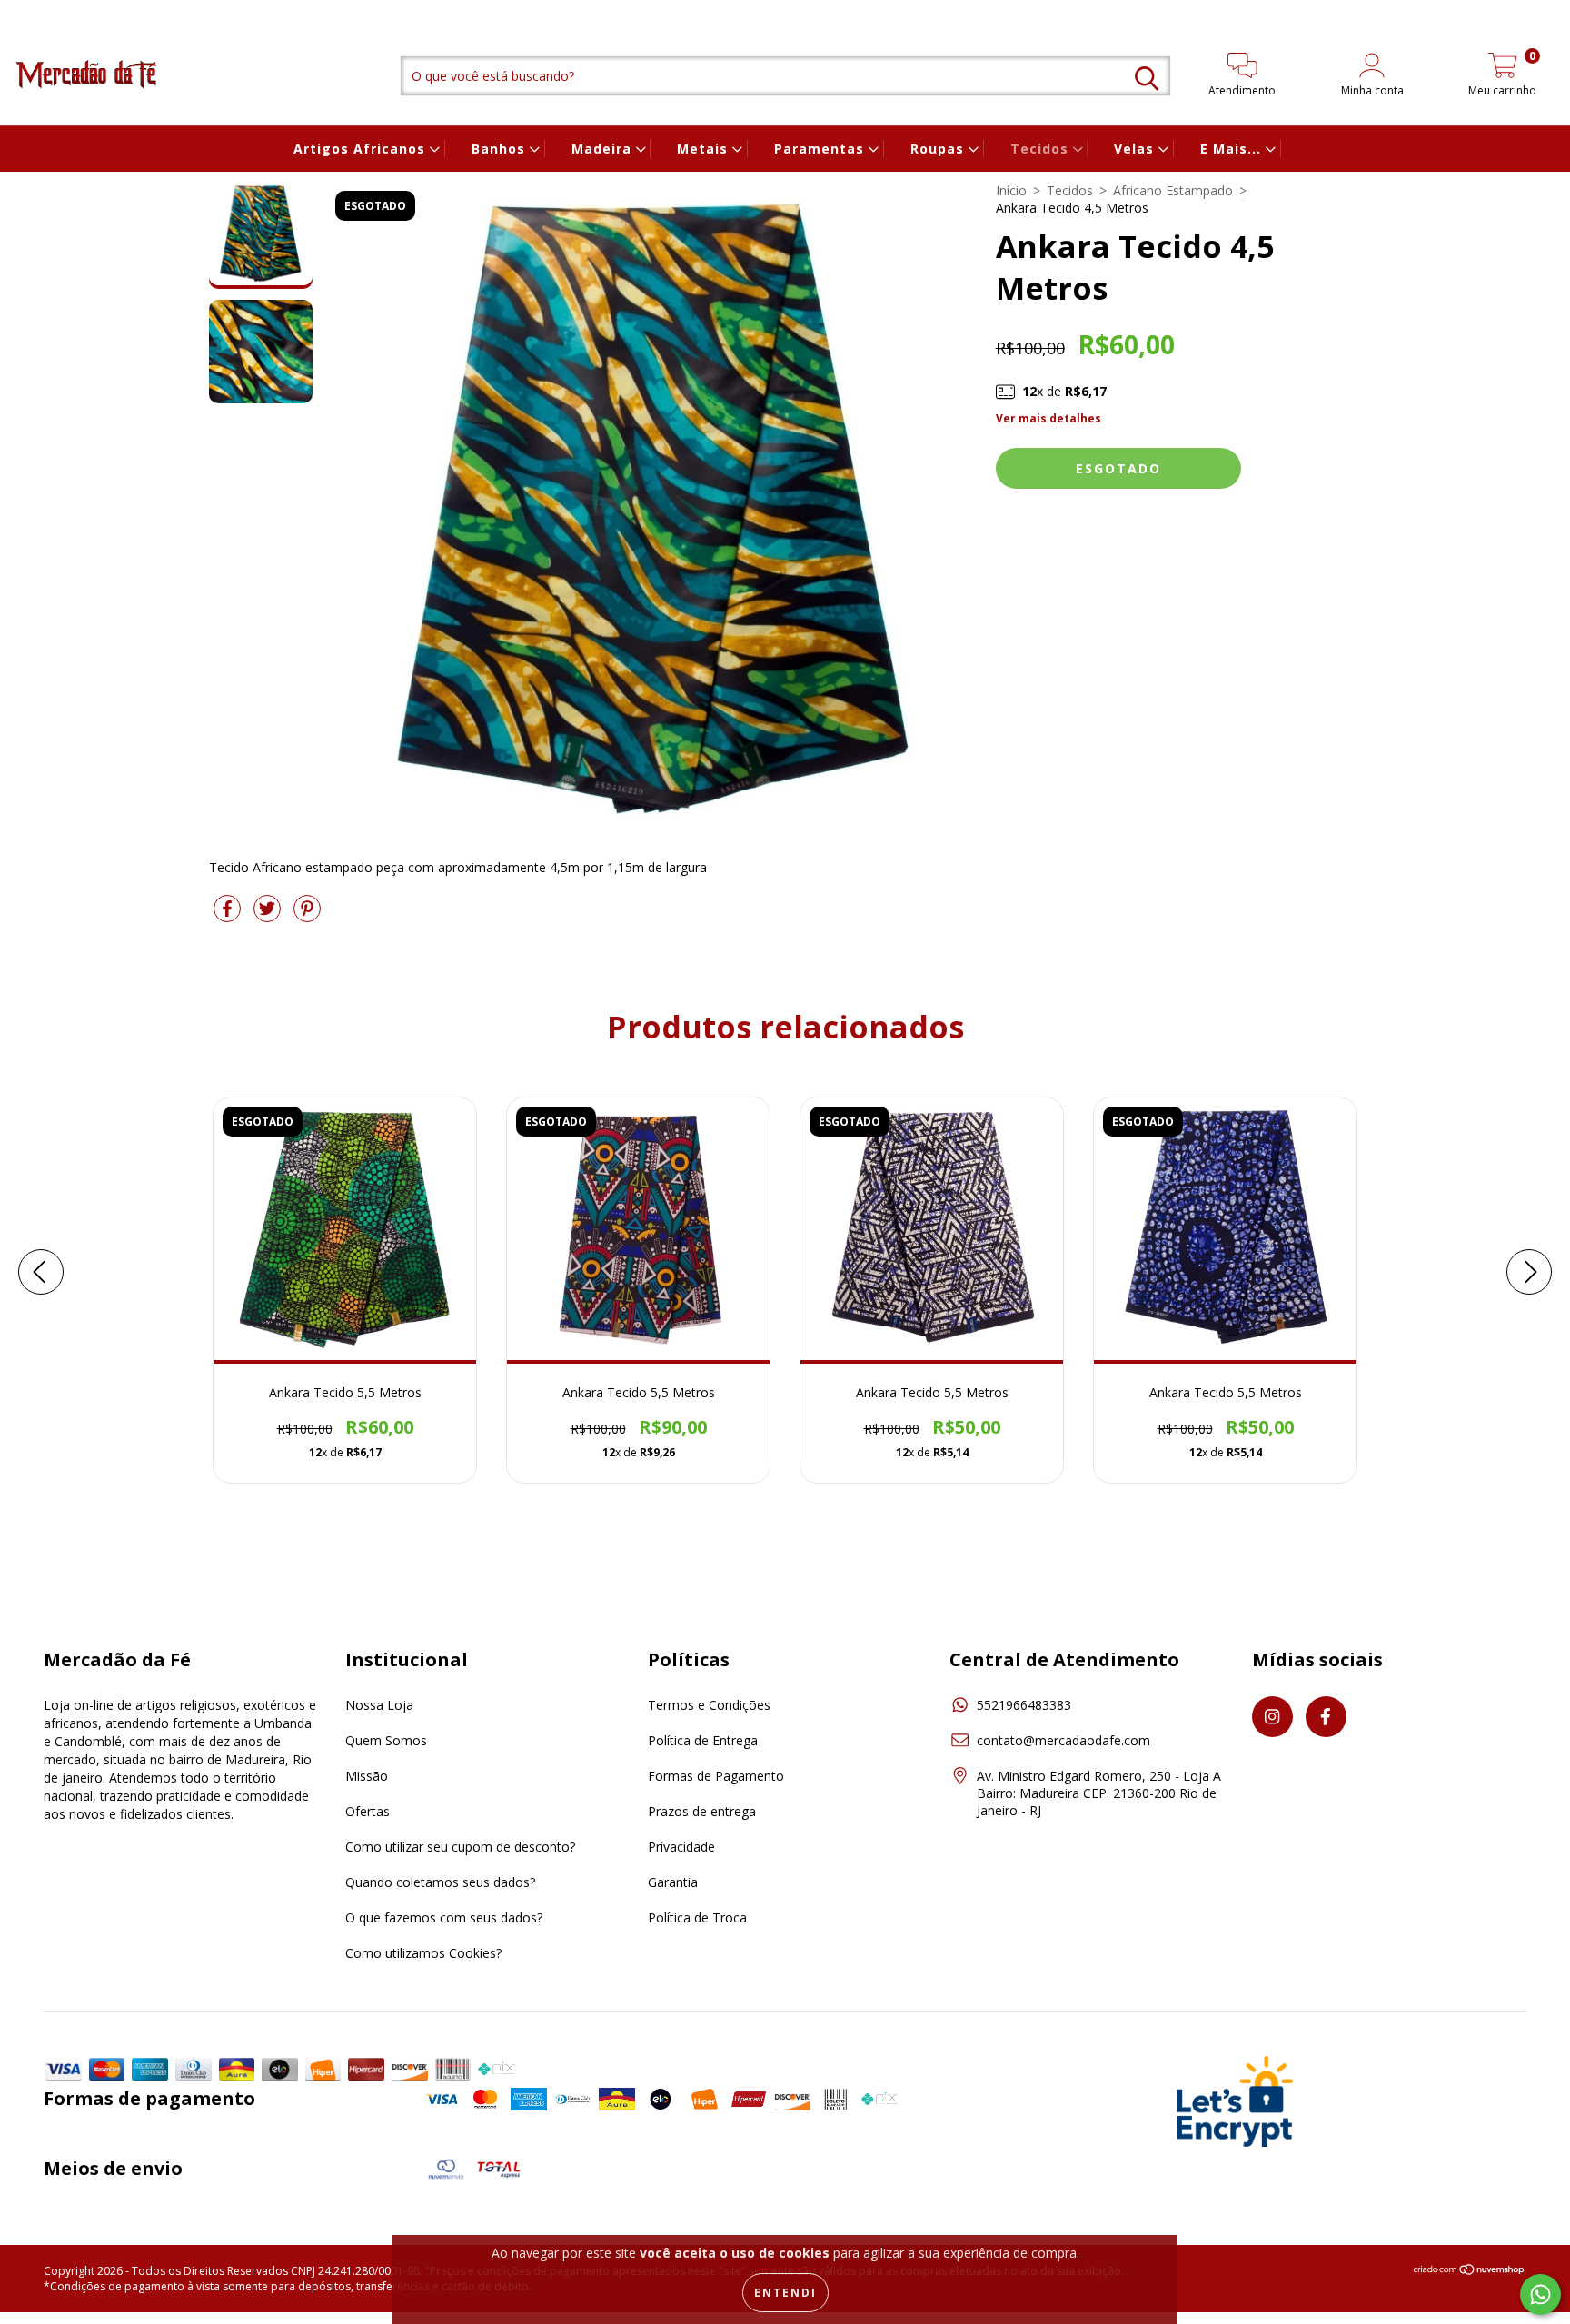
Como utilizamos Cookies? (423, 1953)
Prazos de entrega (702, 1811)
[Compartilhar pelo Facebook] (229, 915)
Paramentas (821, 149)
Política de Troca (697, 1917)
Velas (1136, 149)
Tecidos (1042, 149)
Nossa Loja (379, 1705)
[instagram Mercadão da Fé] (27, 12)
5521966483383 (1024, 1705)
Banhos (501, 149)
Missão (367, 1776)
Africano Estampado (1173, 190)
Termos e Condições (709, 1705)
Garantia (673, 1882)
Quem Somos (386, 1740)
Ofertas (368, 1811)
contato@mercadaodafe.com (1063, 1740)
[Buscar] (1147, 79)
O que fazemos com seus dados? (444, 1917)
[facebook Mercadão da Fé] (50, 12)
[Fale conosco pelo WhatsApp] (1540, 2294)
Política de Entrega (703, 1740)
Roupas (939, 149)
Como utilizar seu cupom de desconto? (460, 1847)
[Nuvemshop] (1470, 2272)
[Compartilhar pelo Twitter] (269, 915)
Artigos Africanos (362, 149)
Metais (705, 149)
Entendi (785, 2293)
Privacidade (681, 1847)
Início (1011, 190)
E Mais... (1233, 149)
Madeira (604, 149)
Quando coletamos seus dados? (440, 1882)
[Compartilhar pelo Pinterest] (307, 915)
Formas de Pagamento (716, 1776)
